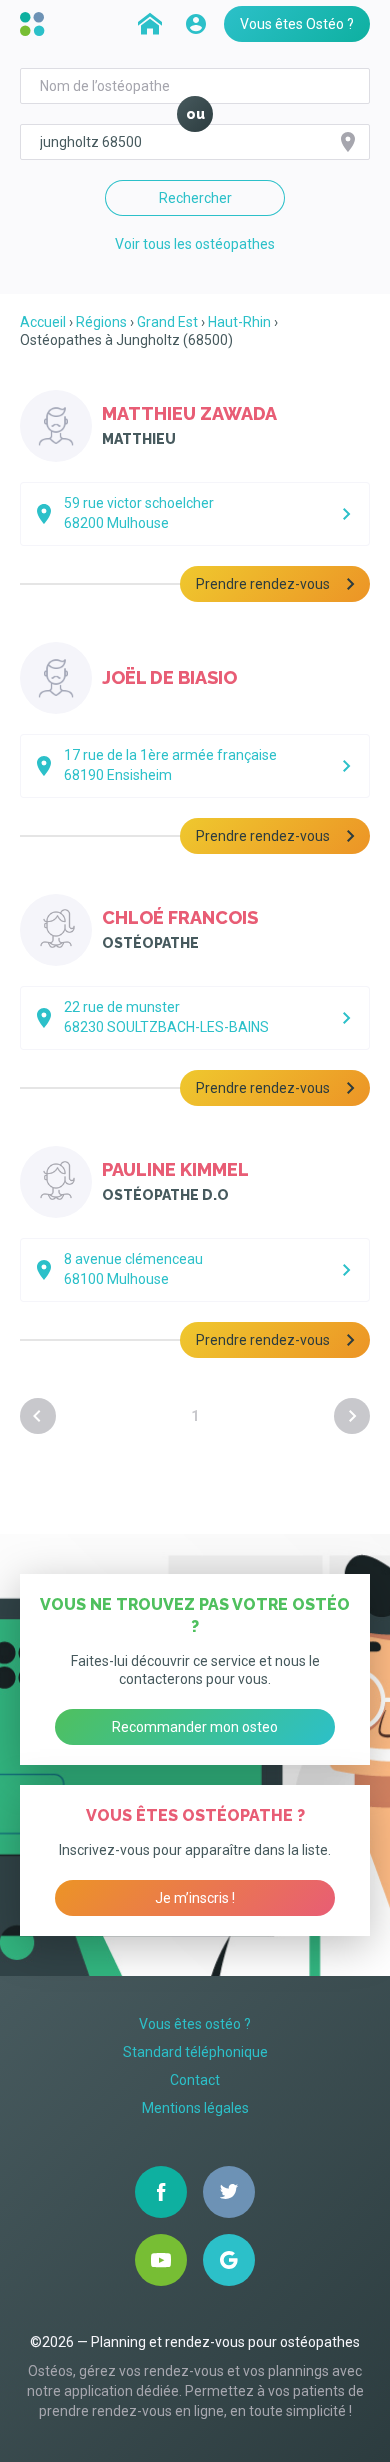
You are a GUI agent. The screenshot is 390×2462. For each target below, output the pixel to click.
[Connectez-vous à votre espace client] (196, 24)
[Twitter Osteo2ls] (229, 2192)
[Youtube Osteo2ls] (161, 2260)
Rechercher (195, 198)
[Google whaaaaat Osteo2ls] (229, 2260)
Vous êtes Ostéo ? (297, 24)
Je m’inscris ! (195, 1898)
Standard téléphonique (195, 2052)
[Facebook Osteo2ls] (161, 2192)
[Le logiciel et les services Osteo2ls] (35, 24)
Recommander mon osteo (195, 1727)
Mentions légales (195, 2108)
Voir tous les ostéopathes (195, 244)
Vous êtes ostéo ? (195, 2024)
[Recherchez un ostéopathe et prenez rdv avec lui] (150, 24)
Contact (195, 2080)
